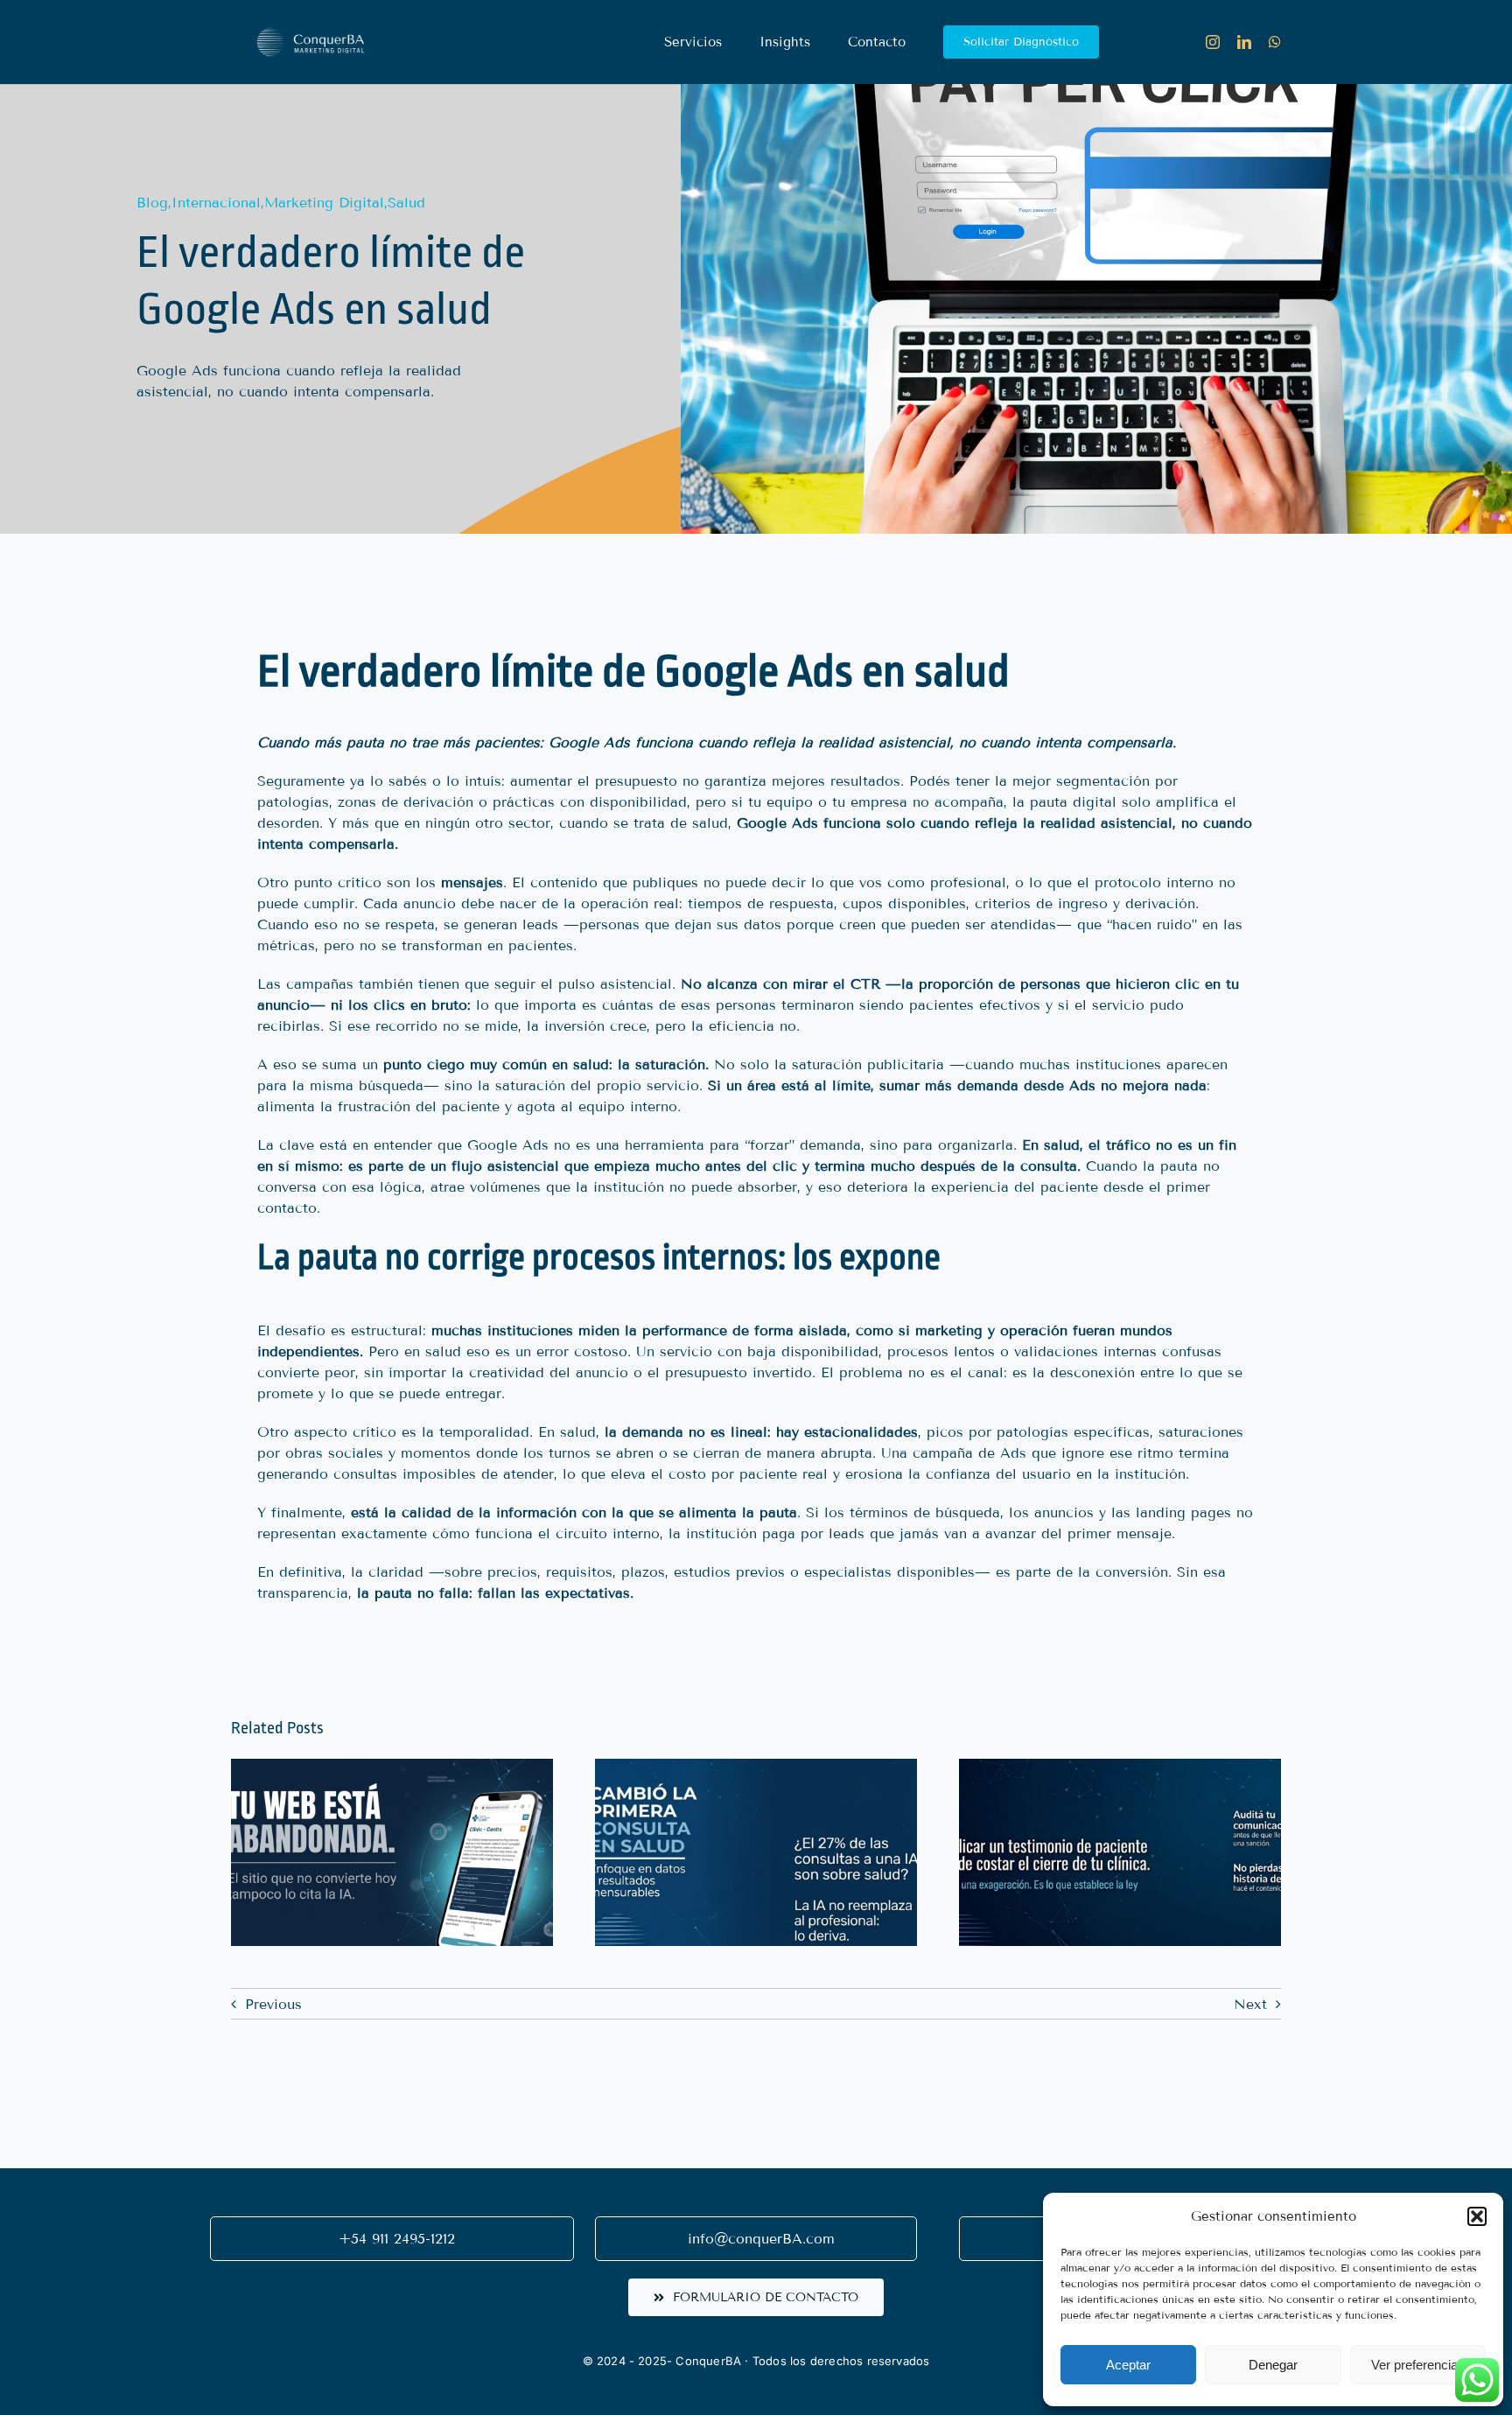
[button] (1477, 2216)
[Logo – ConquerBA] (310, 15)
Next (1250, 2004)
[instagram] (1213, 42)
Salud (406, 203)
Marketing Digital (324, 203)
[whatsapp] (1275, 42)
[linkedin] (1244, 42)
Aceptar (1128, 2365)
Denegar (1273, 2365)
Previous (273, 2004)
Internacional (216, 203)
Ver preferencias (1418, 2365)
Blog (152, 203)
